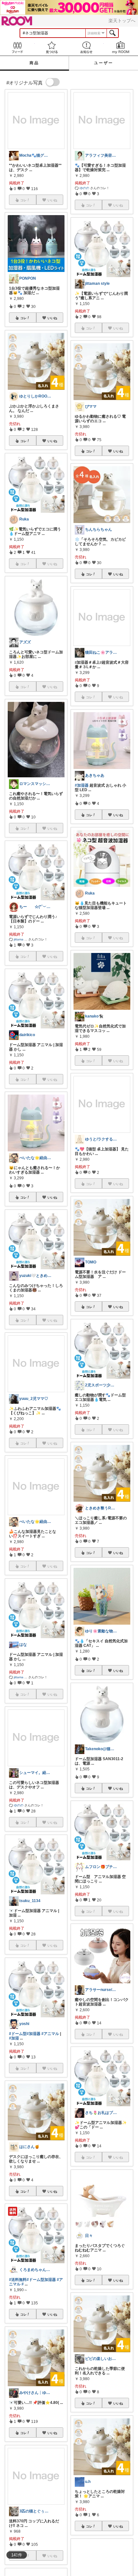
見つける (52, 47)
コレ (23, 318)
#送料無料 (18, 2280)
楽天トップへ (122, 21)
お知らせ (86, 47)
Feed (17, 47)
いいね (52, 318)
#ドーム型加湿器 (41, 2280)
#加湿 (14, 2038)
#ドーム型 (18, 2034)
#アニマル (50, 2034)
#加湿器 (34, 2034)
